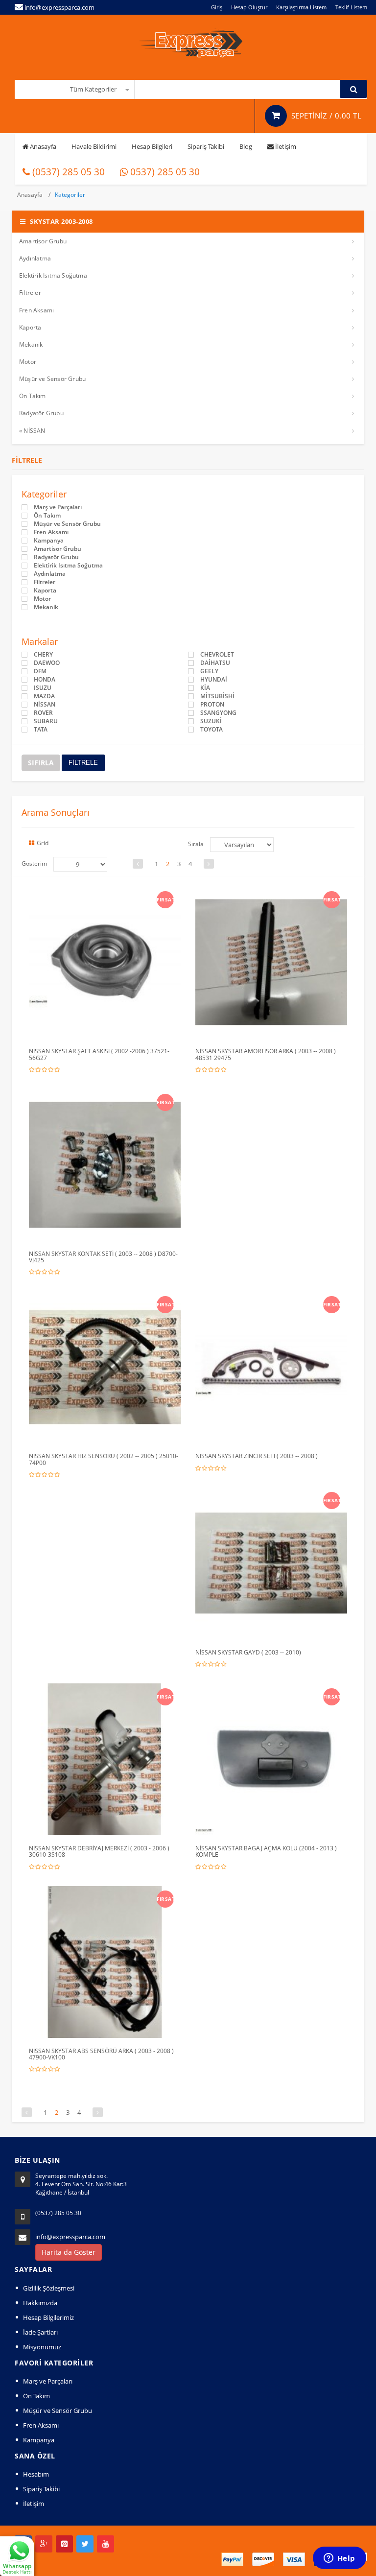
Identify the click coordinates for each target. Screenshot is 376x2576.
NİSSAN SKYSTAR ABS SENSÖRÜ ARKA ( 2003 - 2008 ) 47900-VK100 (101, 2054)
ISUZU (43, 688)
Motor (28, 362)
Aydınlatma (35, 258)
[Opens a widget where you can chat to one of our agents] (339, 2559)
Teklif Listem (351, 7)
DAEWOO (47, 663)
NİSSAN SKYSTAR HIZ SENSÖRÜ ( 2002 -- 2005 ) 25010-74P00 (104, 1459)
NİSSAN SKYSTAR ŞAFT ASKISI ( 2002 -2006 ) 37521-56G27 (99, 1054)
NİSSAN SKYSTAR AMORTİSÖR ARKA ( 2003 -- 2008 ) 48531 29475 (266, 1054)
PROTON (212, 705)
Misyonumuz (42, 2347)
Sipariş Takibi (206, 146)
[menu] (80, 864)
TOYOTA (211, 730)
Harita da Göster (69, 2252)
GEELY (209, 671)
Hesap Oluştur (249, 7)
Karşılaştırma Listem (301, 7)
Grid (43, 843)
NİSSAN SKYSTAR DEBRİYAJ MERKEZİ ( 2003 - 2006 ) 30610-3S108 (99, 1851)
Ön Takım (33, 396)
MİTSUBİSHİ (217, 696)
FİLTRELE (83, 763)
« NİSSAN (32, 431)
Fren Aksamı (36, 310)
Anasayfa (42, 146)
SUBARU (46, 721)
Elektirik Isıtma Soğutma (53, 275)
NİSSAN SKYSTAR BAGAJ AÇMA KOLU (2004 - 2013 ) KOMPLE (266, 1851)
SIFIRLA (41, 763)
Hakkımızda (40, 2303)
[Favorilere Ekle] (107, 897)
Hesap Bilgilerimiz (48, 2317)
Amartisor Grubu (43, 241)
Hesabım (36, 2474)
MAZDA (44, 696)
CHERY (43, 655)
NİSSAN (45, 705)
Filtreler (30, 293)
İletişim (285, 146)
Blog (246, 146)
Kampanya (49, 541)
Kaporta (30, 327)
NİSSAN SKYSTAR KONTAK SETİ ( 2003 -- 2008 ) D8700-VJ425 (103, 1257)
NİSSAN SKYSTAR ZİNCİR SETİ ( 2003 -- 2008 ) (257, 1456)
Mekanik (31, 344)
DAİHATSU (215, 663)
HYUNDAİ (214, 680)
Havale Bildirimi (94, 146)
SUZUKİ (211, 721)
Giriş (217, 7)
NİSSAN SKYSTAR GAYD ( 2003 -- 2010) (248, 1652)
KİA (205, 688)
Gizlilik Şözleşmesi (49, 2288)
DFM (40, 671)
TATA (41, 730)
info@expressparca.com (70, 2237)
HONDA (45, 680)
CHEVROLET (217, 655)
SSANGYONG (218, 713)
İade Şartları (40, 2332)
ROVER (43, 713)
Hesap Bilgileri (152, 146)
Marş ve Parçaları (58, 507)
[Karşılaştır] (125, 897)
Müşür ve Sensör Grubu (52, 379)
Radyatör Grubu (41, 413)
